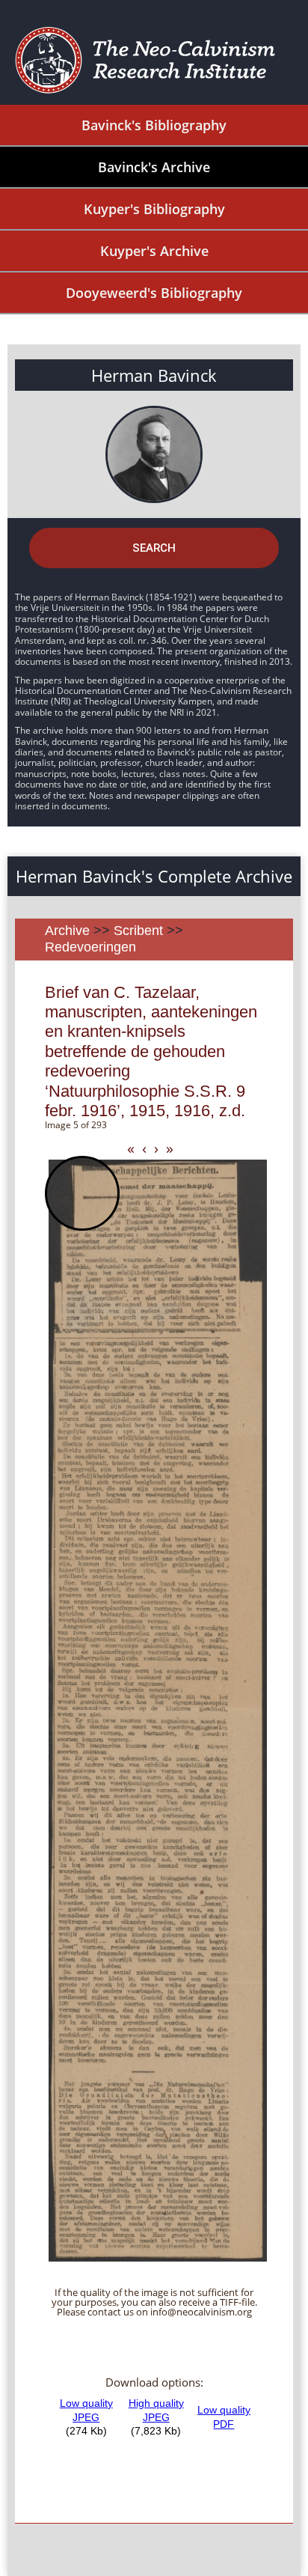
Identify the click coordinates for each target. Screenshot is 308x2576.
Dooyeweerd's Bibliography (154, 293)
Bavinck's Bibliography (154, 125)
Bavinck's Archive (154, 167)
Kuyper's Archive (154, 251)
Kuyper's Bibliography (154, 209)
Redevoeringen (90, 947)
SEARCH (154, 548)
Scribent (138, 931)
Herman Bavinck (154, 375)
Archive (67, 931)
